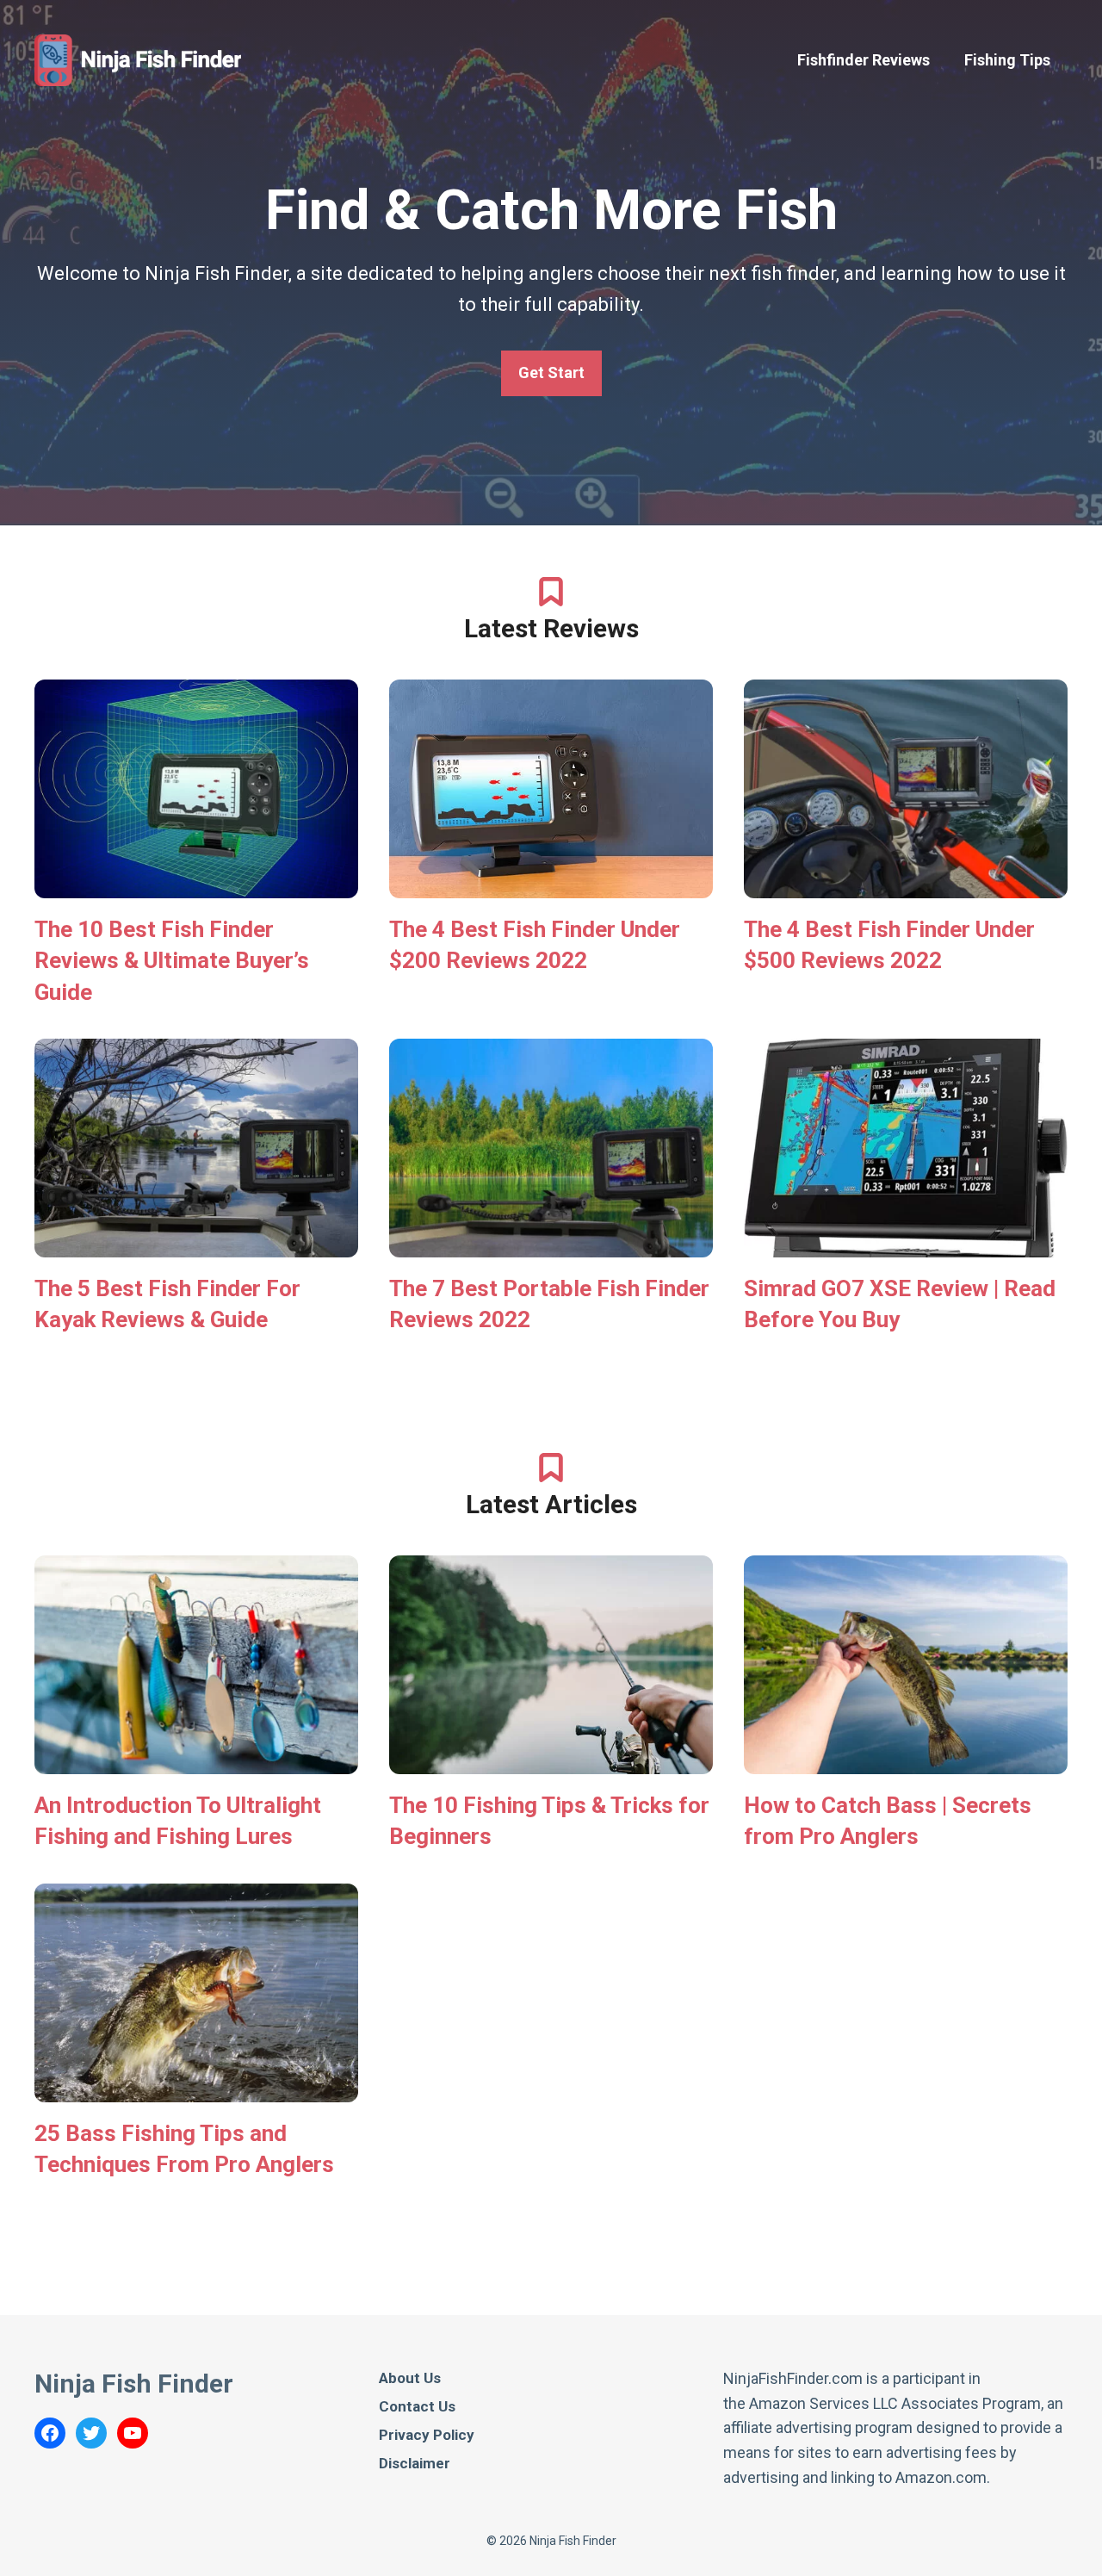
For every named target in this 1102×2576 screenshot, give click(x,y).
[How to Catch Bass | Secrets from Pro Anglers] (906, 1761)
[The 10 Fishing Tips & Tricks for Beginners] (551, 1761)
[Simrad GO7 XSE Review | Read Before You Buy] (906, 1244)
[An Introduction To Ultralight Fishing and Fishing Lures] (196, 1761)
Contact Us (417, 2406)
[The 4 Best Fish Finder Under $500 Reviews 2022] (906, 885)
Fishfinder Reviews (864, 60)
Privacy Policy (427, 2435)
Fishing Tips (1007, 60)
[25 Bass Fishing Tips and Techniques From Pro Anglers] (196, 2089)
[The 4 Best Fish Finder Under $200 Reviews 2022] (551, 885)
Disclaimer (415, 2463)
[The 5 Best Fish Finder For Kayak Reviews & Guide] (196, 1244)
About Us (410, 2378)
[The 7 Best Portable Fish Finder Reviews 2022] (551, 1244)
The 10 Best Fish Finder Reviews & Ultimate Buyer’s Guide (172, 961)
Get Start (551, 372)
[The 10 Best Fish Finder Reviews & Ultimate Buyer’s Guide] (196, 885)
